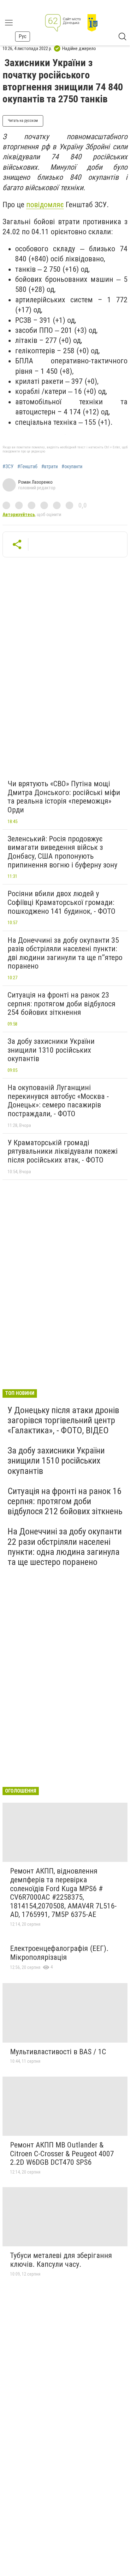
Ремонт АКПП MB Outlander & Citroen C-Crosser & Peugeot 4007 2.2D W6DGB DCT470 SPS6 (62, 2154)
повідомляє (45, 205)
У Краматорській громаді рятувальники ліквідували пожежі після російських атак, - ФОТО (63, 1151)
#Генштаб (27, 467)
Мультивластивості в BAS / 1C (58, 2052)
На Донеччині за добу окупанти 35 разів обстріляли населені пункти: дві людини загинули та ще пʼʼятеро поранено (65, 953)
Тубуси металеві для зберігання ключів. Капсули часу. (61, 2260)
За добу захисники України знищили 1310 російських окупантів (51, 1050)
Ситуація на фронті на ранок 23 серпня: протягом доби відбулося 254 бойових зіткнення (62, 1004)
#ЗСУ (8, 467)
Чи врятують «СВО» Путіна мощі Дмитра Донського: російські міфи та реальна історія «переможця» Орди (64, 797)
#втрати (50, 467)
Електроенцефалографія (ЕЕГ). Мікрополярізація (59, 1953)
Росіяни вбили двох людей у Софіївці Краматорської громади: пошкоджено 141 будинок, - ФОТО (62, 902)
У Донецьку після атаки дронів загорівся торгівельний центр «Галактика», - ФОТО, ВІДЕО (63, 1420)
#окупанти (72, 467)
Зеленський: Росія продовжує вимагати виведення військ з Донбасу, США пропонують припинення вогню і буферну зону (62, 852)
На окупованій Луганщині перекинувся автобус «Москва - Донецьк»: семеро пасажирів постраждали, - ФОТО (58, 1101)
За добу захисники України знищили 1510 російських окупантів (56, 1461)
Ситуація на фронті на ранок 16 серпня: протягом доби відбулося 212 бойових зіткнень (65, 1501)
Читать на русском (23, 121)
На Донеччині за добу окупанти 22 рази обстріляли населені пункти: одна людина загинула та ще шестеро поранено (65, 1547)
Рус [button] (23, 36)
